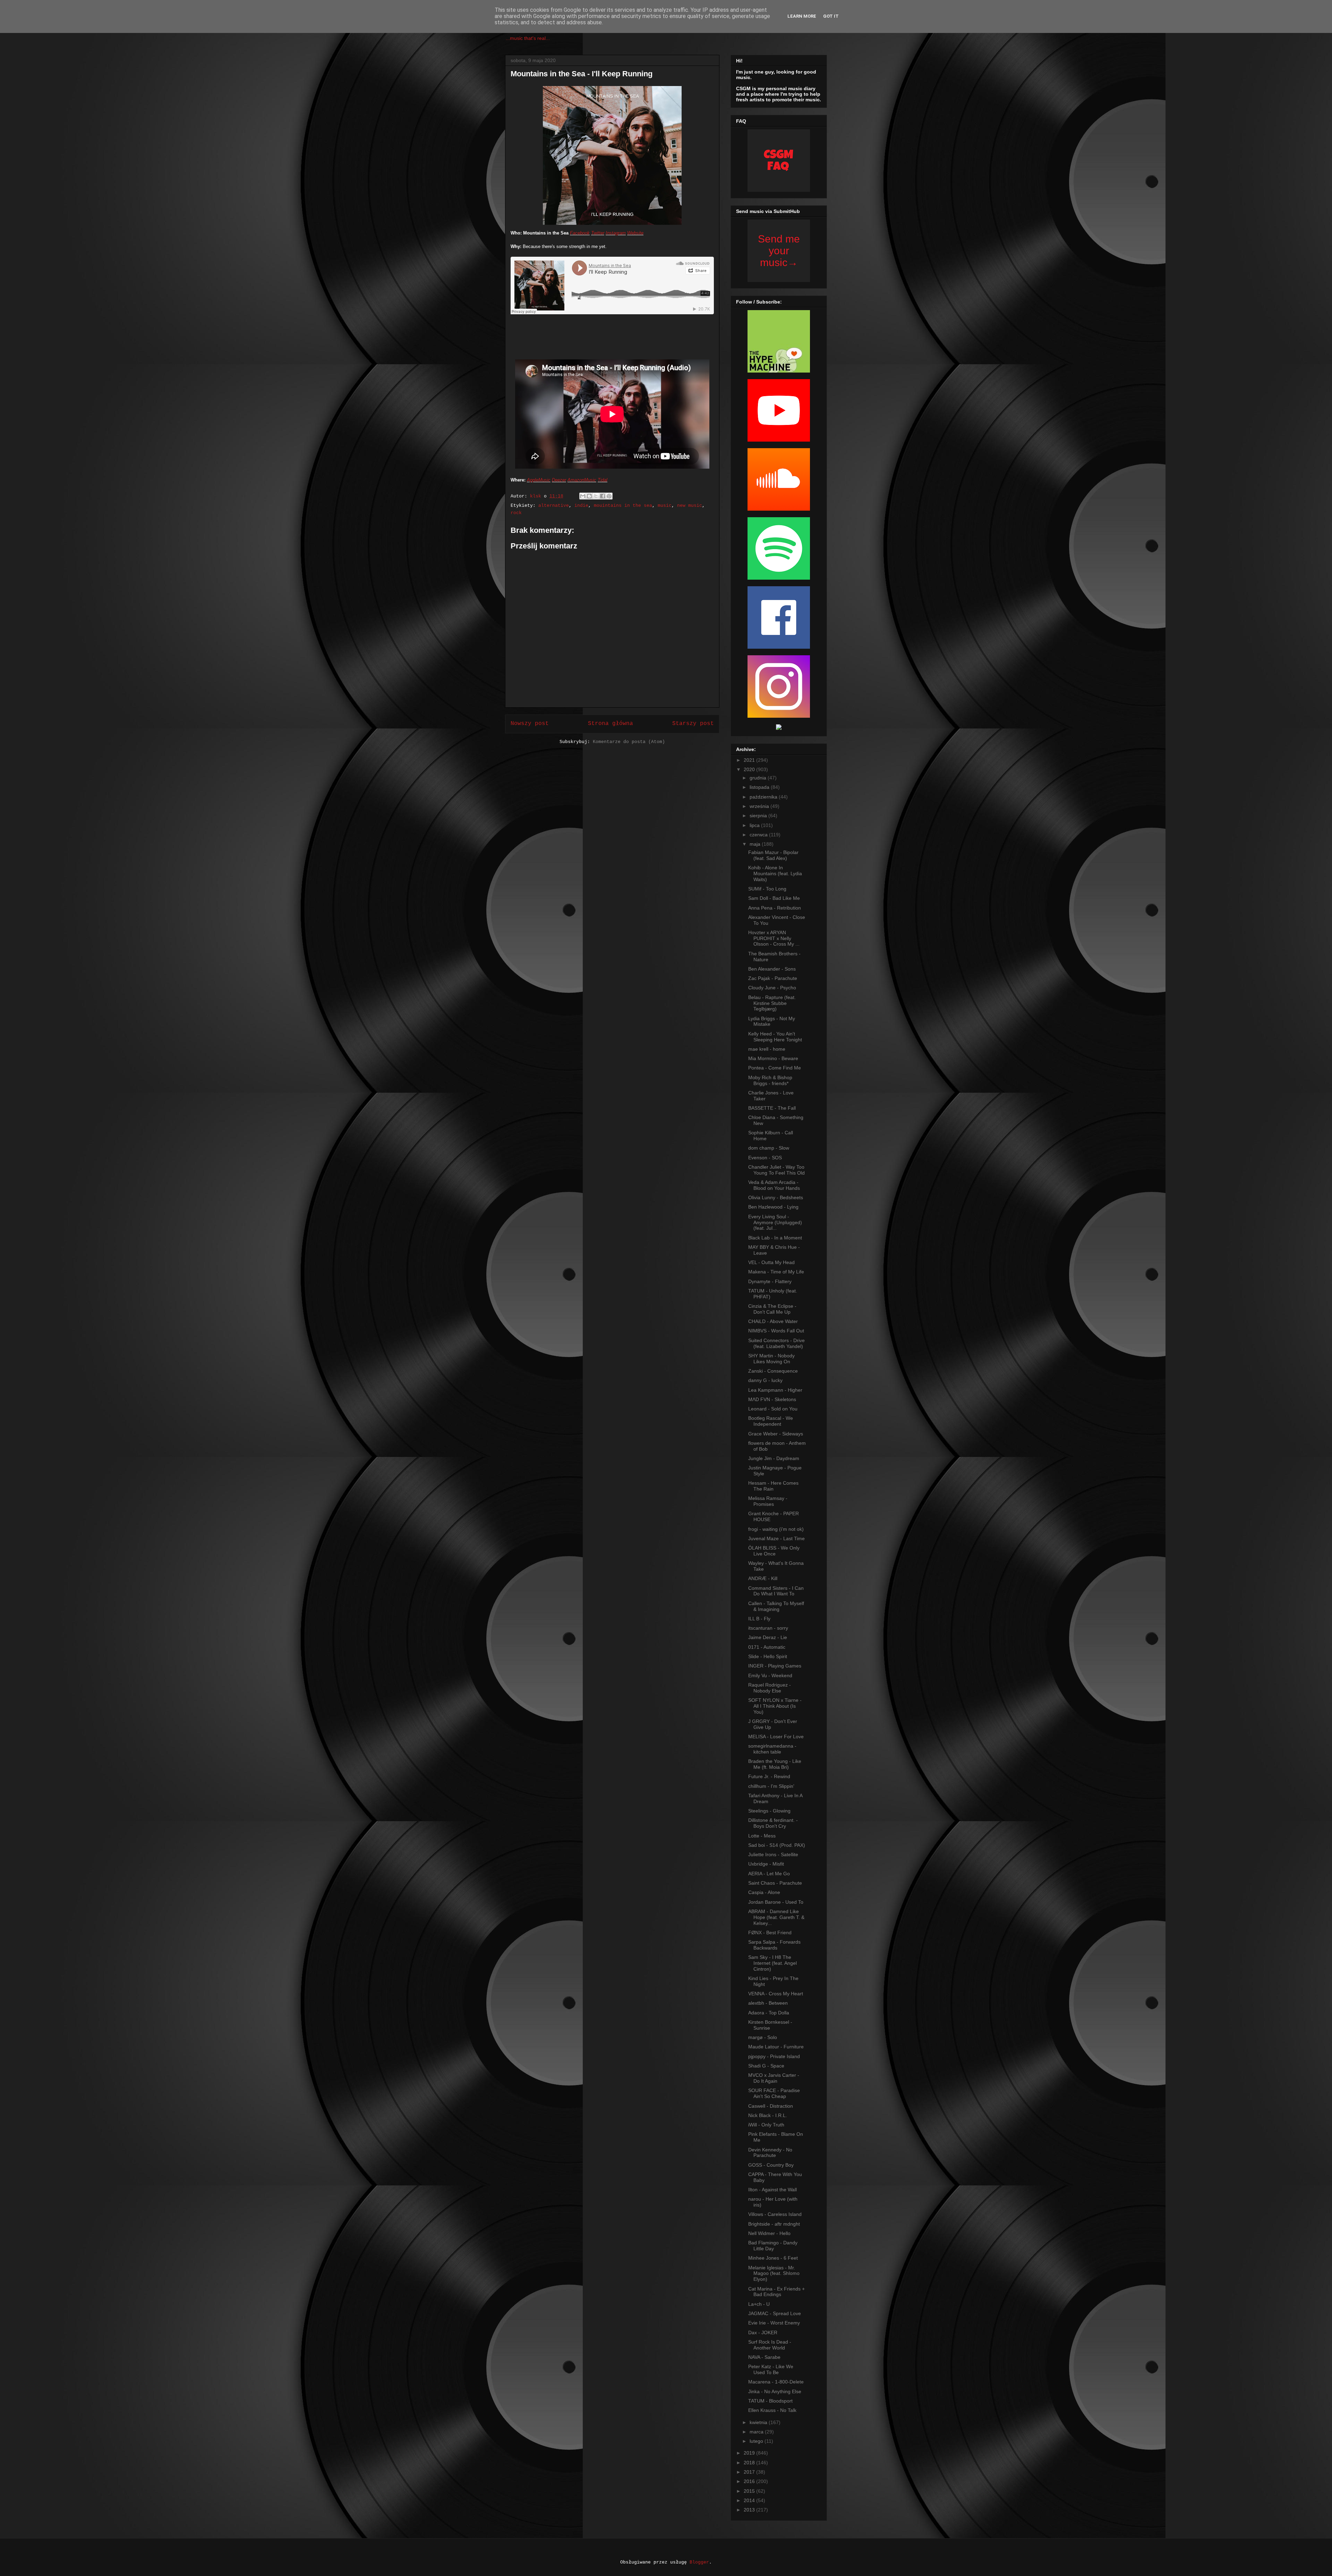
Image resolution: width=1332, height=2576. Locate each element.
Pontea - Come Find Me (775, 1068)
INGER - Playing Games (775, 1666)
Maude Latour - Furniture (776, 2047)
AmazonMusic (582, 480)
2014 (750, 2500)
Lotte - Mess (762, 1836)
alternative (554, 506)
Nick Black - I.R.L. (768, 2115)
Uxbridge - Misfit (766, 1864)
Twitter (598, 233)
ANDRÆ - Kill (763, 1578)
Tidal (603, 480)
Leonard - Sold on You (773, 1409)
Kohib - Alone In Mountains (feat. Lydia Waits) (775, 873)
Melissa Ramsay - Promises (768, 1501)
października (764, 797)
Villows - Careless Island (775, 2214)
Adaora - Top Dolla (769, 2013)
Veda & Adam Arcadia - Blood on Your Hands (774, 1185)
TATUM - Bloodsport (770, 2401)
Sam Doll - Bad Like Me (774, 898)
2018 (750, 2463)
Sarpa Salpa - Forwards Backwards (774, 1945)
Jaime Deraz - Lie (768, 1637)
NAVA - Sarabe (764, 2357)
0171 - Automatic (767, 1647)
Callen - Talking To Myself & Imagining (776, 1606)
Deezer (559, 480)
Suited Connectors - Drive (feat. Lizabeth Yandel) (776, 1343)
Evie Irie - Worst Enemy (774, 2323)
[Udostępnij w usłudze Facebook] (603, 496)
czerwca (759, 835)
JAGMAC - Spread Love (775, 2313)
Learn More (802, 16)
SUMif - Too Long (767, 889)
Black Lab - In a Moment (775, 1238)
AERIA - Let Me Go (769, 1874)
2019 (750, 2453)
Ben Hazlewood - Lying (773, 1207)
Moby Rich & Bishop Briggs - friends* (770, 1080)
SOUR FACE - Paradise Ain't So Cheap (774, 2093)
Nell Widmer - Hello (769, 2233)
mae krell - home (767, 1049)
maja (756, 844)
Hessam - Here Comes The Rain (773, 1486)
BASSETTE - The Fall (772, 1108)
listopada (760, 787)
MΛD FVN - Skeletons (772, 1399)
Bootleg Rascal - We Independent (771, 1421)
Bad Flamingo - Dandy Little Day (773, 2246)
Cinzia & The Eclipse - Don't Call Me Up (772, 1309)
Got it (831, 16)
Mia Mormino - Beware (773, 1058)
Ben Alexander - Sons (772, 969)
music (665, 506)
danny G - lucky (765, 1380)
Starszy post (693, 724)
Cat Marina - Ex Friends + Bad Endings (776, 2292)
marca (757, 2432)
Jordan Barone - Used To (776, 1902)
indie (581, 506)
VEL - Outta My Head (771, 1262)
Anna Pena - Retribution (775, 908)
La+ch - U (759, 2304)
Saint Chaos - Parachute (775, 1883)
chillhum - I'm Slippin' (771, 1786)
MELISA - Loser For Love (776, 1737)
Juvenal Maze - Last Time (776, 1538)
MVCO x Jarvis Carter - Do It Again (774, 2078)
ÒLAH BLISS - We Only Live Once (774, 1551)
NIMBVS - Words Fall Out (776, 1331)
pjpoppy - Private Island (774, 2056)
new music (690, 506)
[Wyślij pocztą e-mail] (583, 496)
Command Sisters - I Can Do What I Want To (776, 1591)
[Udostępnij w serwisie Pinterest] (609, 496)
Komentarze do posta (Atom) (629, 742)
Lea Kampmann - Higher (775, 1390)
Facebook (580, 233)
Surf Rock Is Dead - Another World (770, 2345)
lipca (755, 825)
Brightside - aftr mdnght (774, 2224)
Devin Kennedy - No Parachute (770, 2153)
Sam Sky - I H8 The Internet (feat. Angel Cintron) (772, 1963)
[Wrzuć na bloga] (589, 496)
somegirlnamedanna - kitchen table (772, 1749)
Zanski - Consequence (773, 1371)
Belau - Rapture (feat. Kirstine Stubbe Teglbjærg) (772, 1003)
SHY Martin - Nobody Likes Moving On (771, 1359)
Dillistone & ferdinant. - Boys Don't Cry (773, 1823)
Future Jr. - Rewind (769, 1776)
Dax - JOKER (763, 2332)
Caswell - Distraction (771, 2106)
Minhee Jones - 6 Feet (773, 2258)
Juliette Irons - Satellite (773, 1854)
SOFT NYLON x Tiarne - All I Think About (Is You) (775, 1706)
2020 (750, 769)
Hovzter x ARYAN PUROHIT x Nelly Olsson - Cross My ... (774, 938)
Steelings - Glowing (769, 1811)
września (760, 806)
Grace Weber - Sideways (776, 1434)
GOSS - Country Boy (771, 2165)
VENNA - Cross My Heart (776, 1994)
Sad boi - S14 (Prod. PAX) (777, 1845)
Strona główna (610, 724)
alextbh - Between (768, 2003)
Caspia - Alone (764, 1892)
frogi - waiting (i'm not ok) (776, 1529)
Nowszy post (530, 724)
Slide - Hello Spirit (768, 1656)
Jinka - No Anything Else (775, 2391)
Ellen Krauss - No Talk (772, 2410)
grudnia (759, 778)
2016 (750, 2481)
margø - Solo (763, 2037)
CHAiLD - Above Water (773, 1321)
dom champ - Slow (769, 1148)
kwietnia (759, 2422)
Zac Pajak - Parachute (773, 978)
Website (635, 233)
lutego (757, 2441)
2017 (750, 2472)
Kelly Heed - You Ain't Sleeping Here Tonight (775, 1037)
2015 (750, 2491)
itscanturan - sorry (768, 1628)
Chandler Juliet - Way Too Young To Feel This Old (776, 1170)
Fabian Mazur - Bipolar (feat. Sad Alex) (773, 855)
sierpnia (759, 816)
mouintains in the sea (623, 506)
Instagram (616, 233)
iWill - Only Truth (766, 2125)
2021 (750, 760)
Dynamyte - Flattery (770, 1281)
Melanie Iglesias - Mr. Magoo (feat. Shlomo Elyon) (774, 2274)
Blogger (699, 2562)
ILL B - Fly (759, 1619)
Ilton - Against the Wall (772, 2190)
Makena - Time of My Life (776, 1272)
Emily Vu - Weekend (770, 1675)
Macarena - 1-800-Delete (776, 2382)
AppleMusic (539, 480)
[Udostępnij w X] (596, 496)
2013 (750, 2510)
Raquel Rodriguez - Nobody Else (770, 1688)
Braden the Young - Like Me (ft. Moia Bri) (775, 1764)
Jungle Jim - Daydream (774, 1458)
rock (516, 513)
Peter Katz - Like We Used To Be (771, 2369)
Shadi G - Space (766, 2066)
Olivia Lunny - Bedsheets (776, 1197)
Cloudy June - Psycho (772, 988)
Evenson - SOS (765, 1158)
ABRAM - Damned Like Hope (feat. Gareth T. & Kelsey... (776, 1917)
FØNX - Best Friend (770, 1933)
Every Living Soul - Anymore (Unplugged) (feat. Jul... (775, 1222)
